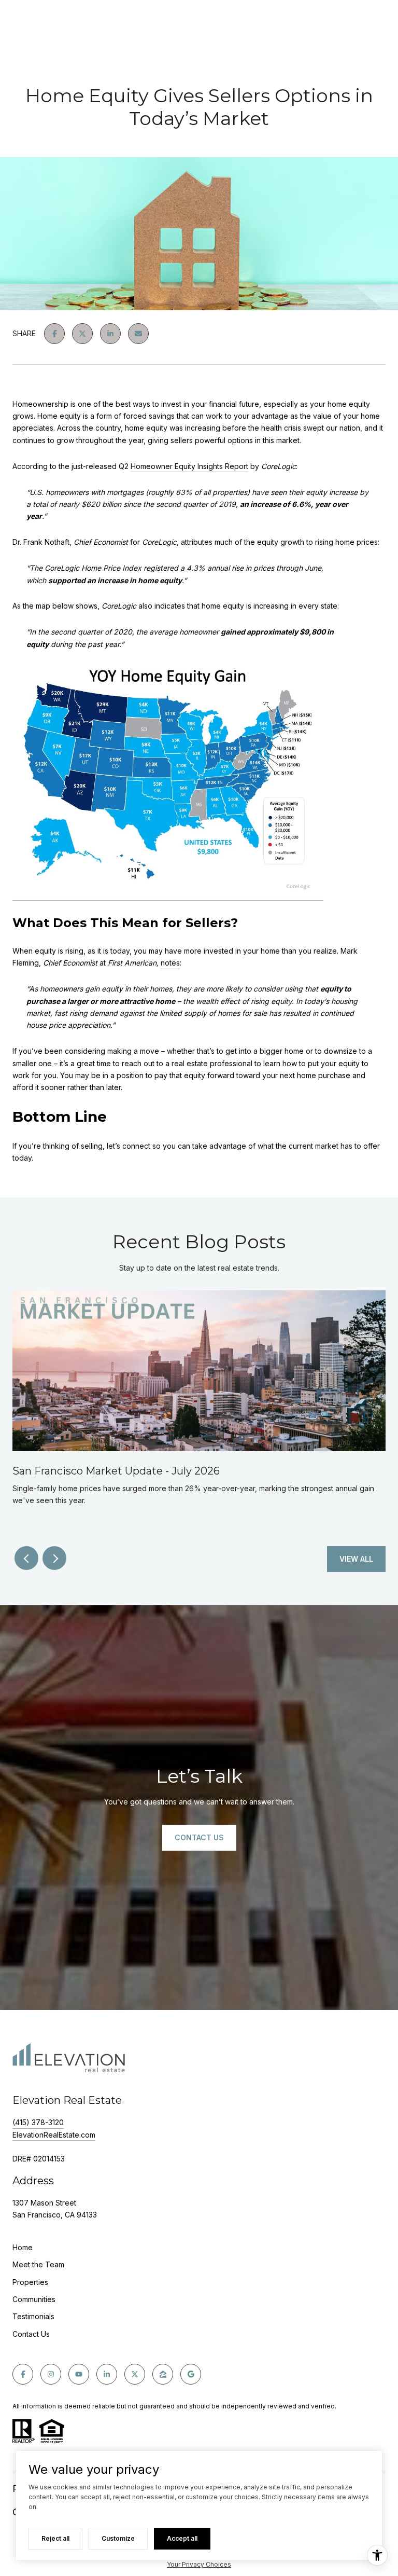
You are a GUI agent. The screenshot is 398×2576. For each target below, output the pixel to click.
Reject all (55, 2538)
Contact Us (31, 2334)
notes (170, 963)
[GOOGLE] (191, 2374)
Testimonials (33, 2316)
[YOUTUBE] (79, 2374)
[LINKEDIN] (107, 2374)
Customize (118, 2538)
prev (26, 1558)
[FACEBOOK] (23, 2374)
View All (356, 1559)
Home (23, 2247)
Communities (34, 2299)
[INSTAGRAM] (51, 2374)
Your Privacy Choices (199, 2564)
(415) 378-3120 (38, 2122)
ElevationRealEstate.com (54, 2135)
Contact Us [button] (199, 1837)
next (54, 1558)
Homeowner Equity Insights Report (189, 466)
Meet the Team (38, 2264)
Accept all (182, 2538)
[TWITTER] (135, 2374)
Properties (30, 2282)
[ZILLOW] (163, 2374)
